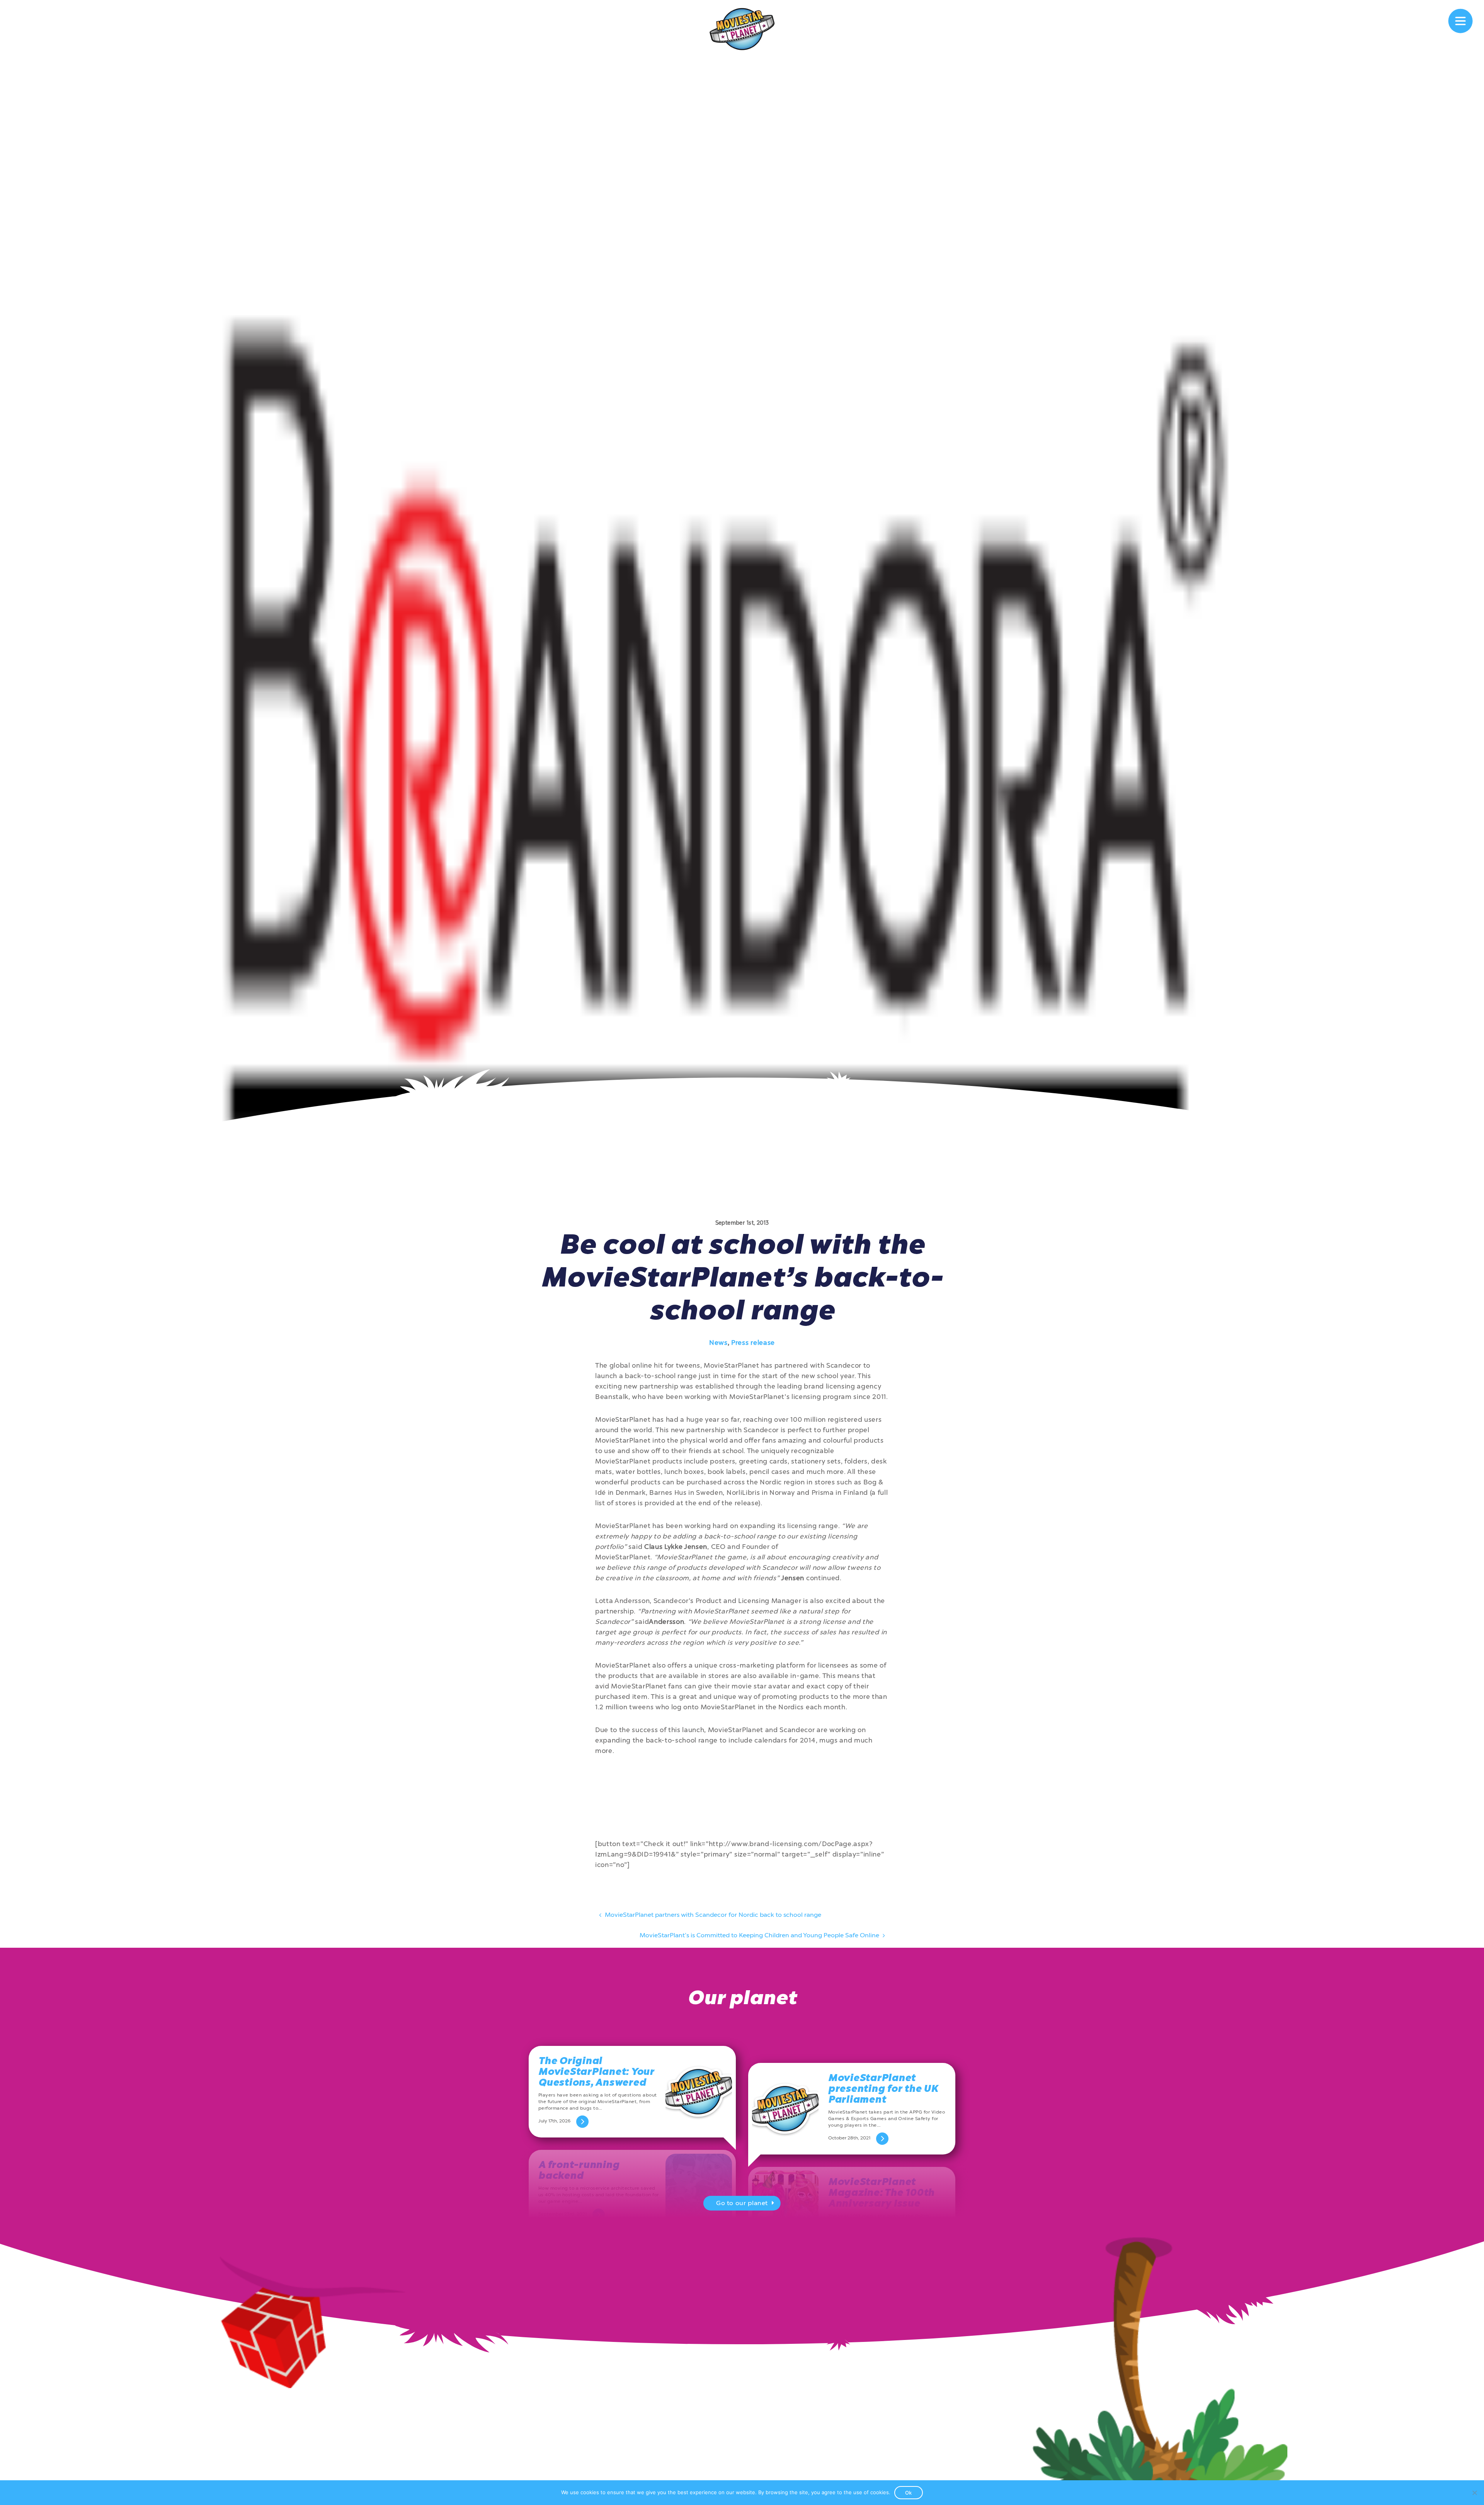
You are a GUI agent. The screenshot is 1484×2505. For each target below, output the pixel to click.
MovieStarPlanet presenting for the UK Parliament (883, 2089)
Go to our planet (742, 2203)
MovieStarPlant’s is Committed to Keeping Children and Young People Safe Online (760, 1935)
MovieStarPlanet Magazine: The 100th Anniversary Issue (881, 2193)
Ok (909, 2493)
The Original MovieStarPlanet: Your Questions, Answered (596, 2072)
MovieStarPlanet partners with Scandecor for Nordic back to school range (712, 1915)
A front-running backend (579, 2170)
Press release (753, 1343)
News (718, 1343)
